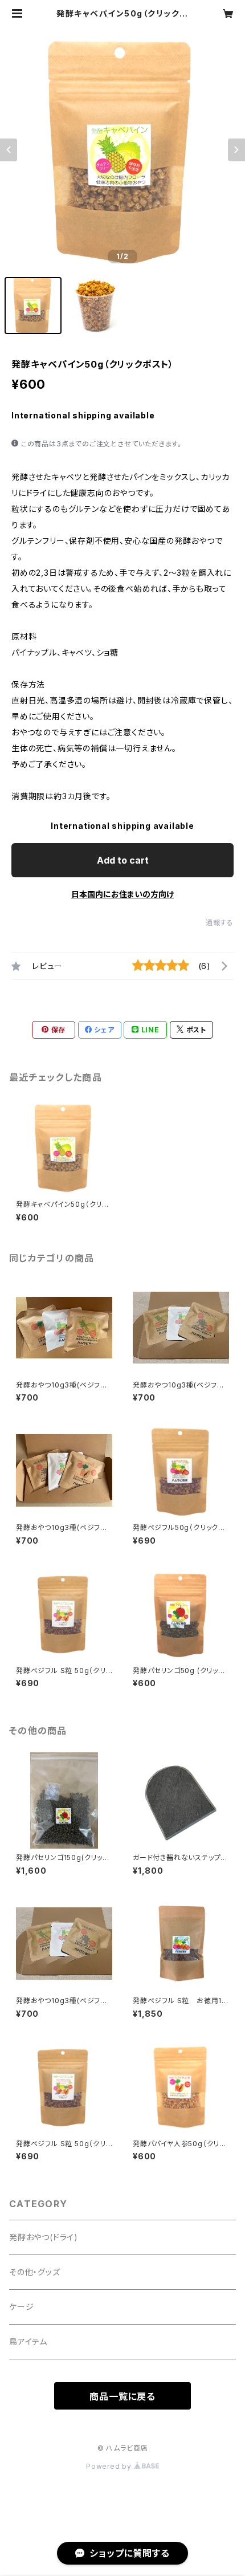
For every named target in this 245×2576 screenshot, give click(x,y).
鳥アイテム (28, 2341)
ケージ (21, 2307)
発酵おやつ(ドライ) (44, 2237)
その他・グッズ (35, 2272)
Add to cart (123, 860)
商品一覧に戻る (122, 2396)
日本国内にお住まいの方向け (122, 894)
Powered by (110, 2466)
